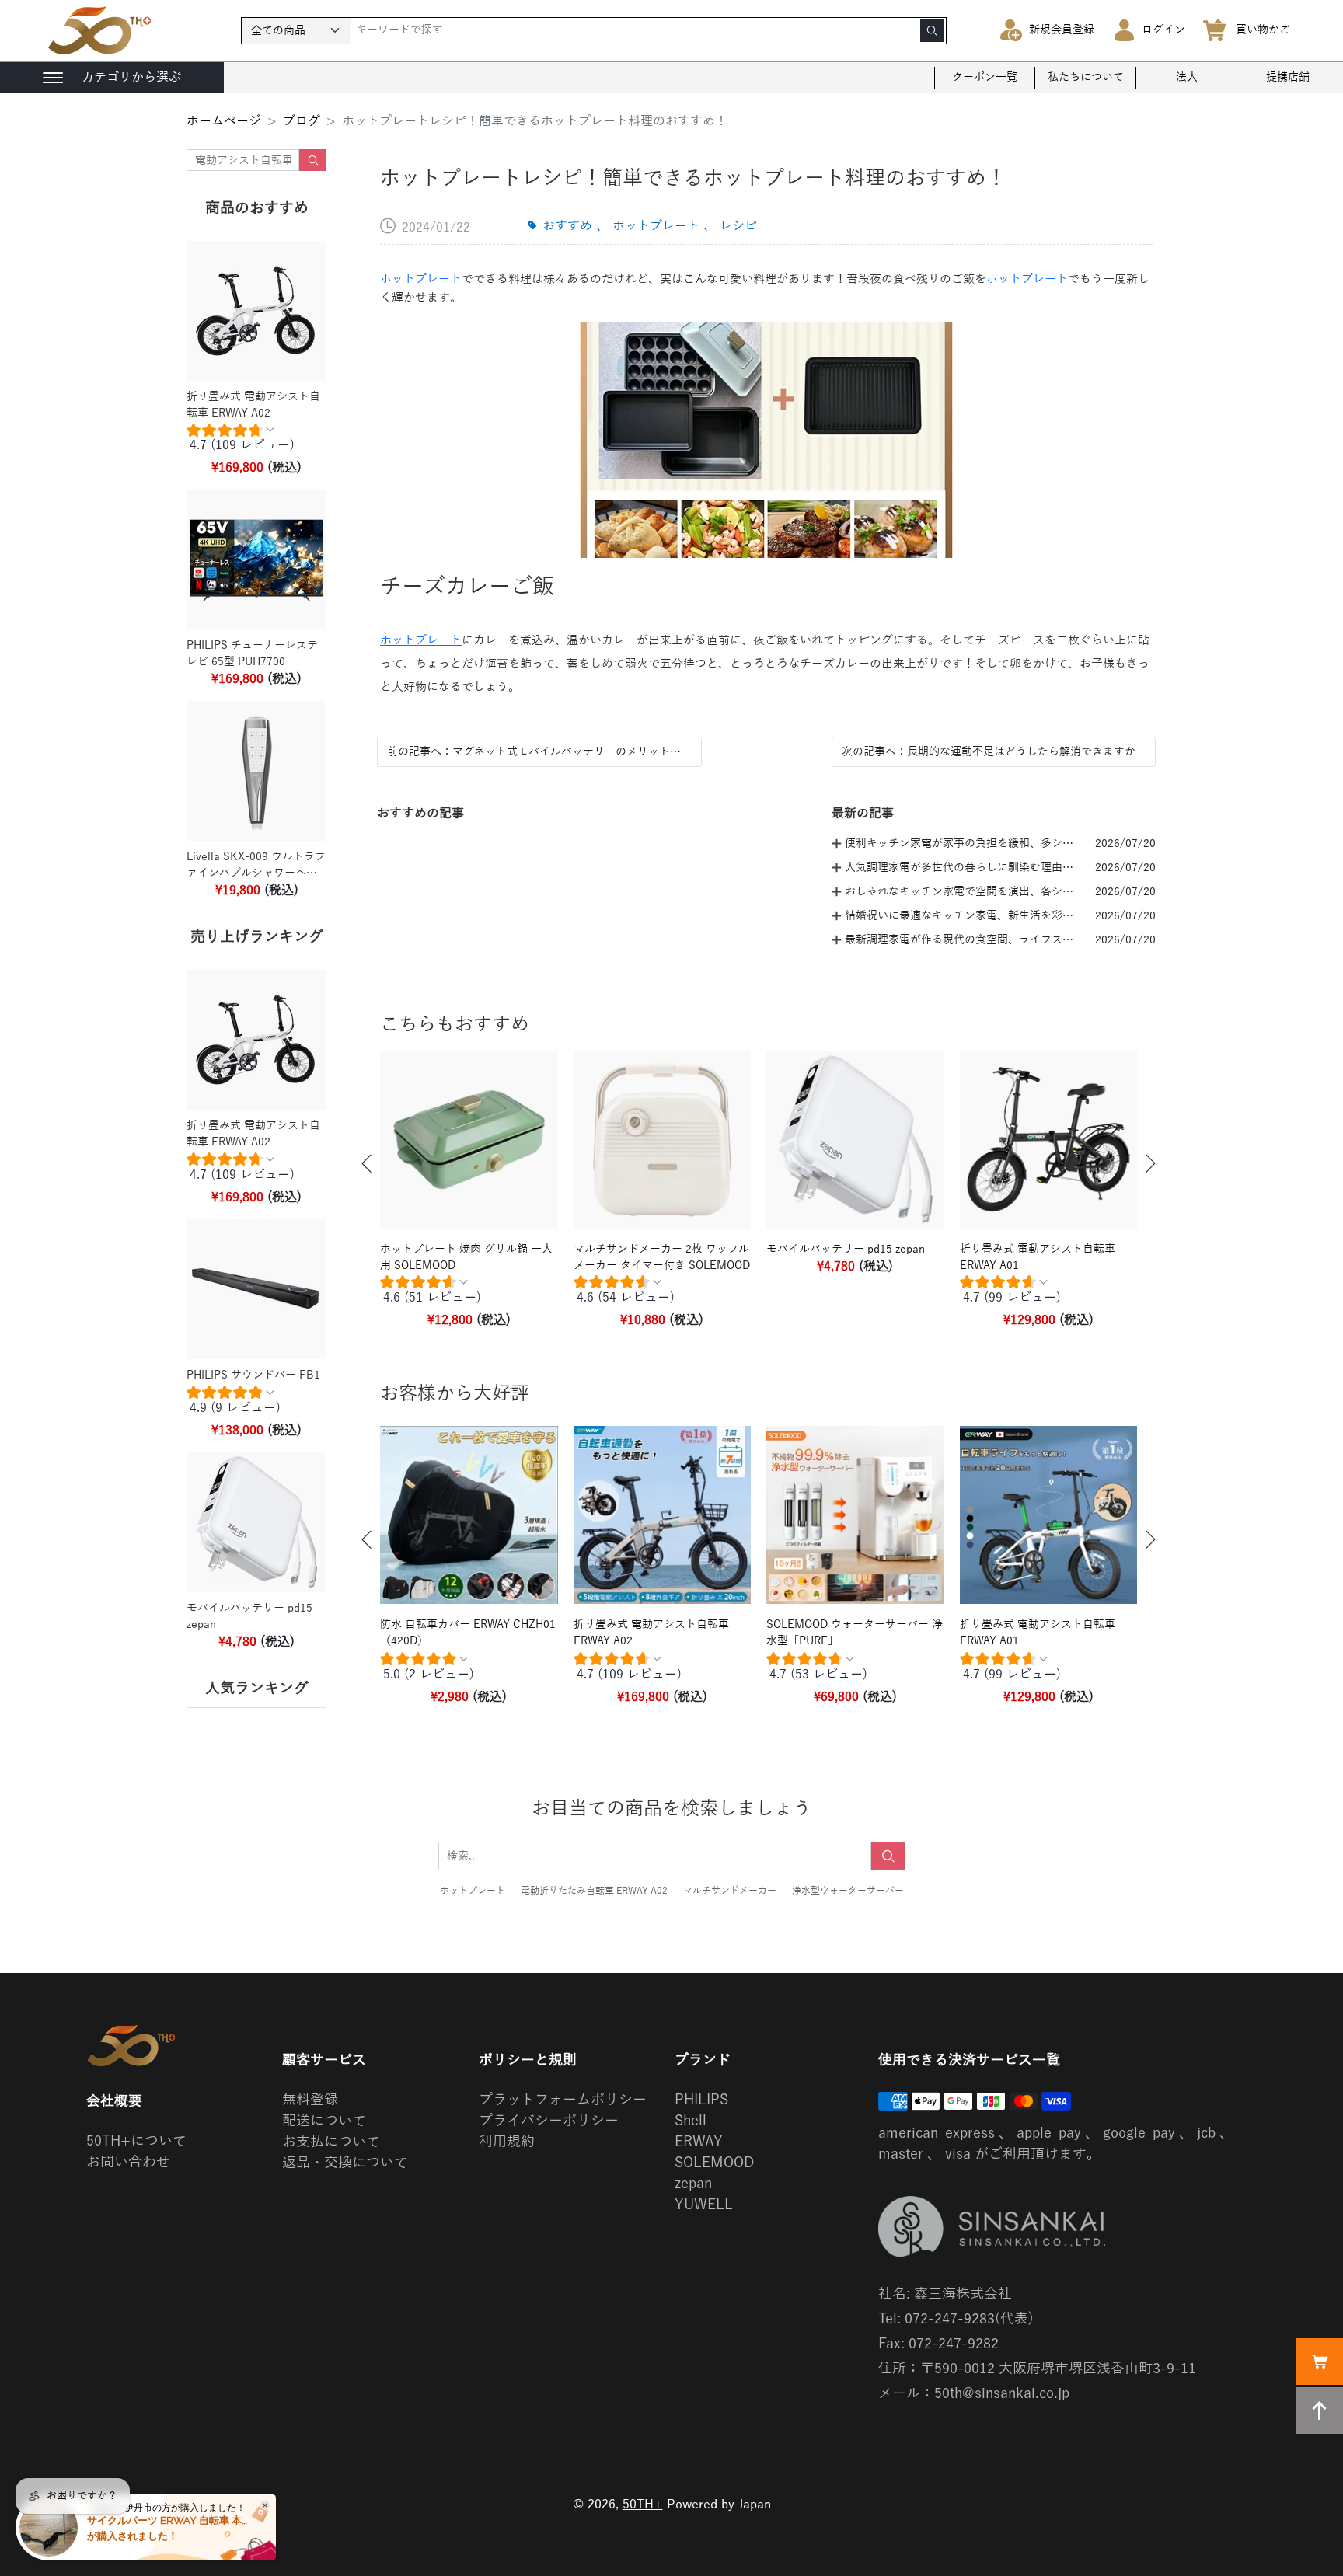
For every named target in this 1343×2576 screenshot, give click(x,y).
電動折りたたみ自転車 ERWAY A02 (594, 1891)
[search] (932, 30)
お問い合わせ (128, 2162)
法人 (1187, 77)
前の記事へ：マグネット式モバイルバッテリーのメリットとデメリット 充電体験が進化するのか (539, 752)
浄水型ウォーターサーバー (848, 1891)
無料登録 (310, 2100)
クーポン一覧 (985, 77)
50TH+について (136, 2141)
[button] (367, 1164)
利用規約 (507, 2142)
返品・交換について (345, 2163)
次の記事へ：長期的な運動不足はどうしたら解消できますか (989, 752)
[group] (256, 441)
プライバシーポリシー (549, 2121)
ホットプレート (421, 279)
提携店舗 (1288, 77)
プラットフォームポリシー (563, 2100)
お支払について (331, 2142)
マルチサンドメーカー (730, 1891)
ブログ (302, 121)
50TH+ (643, 2505)
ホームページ (224, 121)
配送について (324, 2121)
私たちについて (1086, 77)
